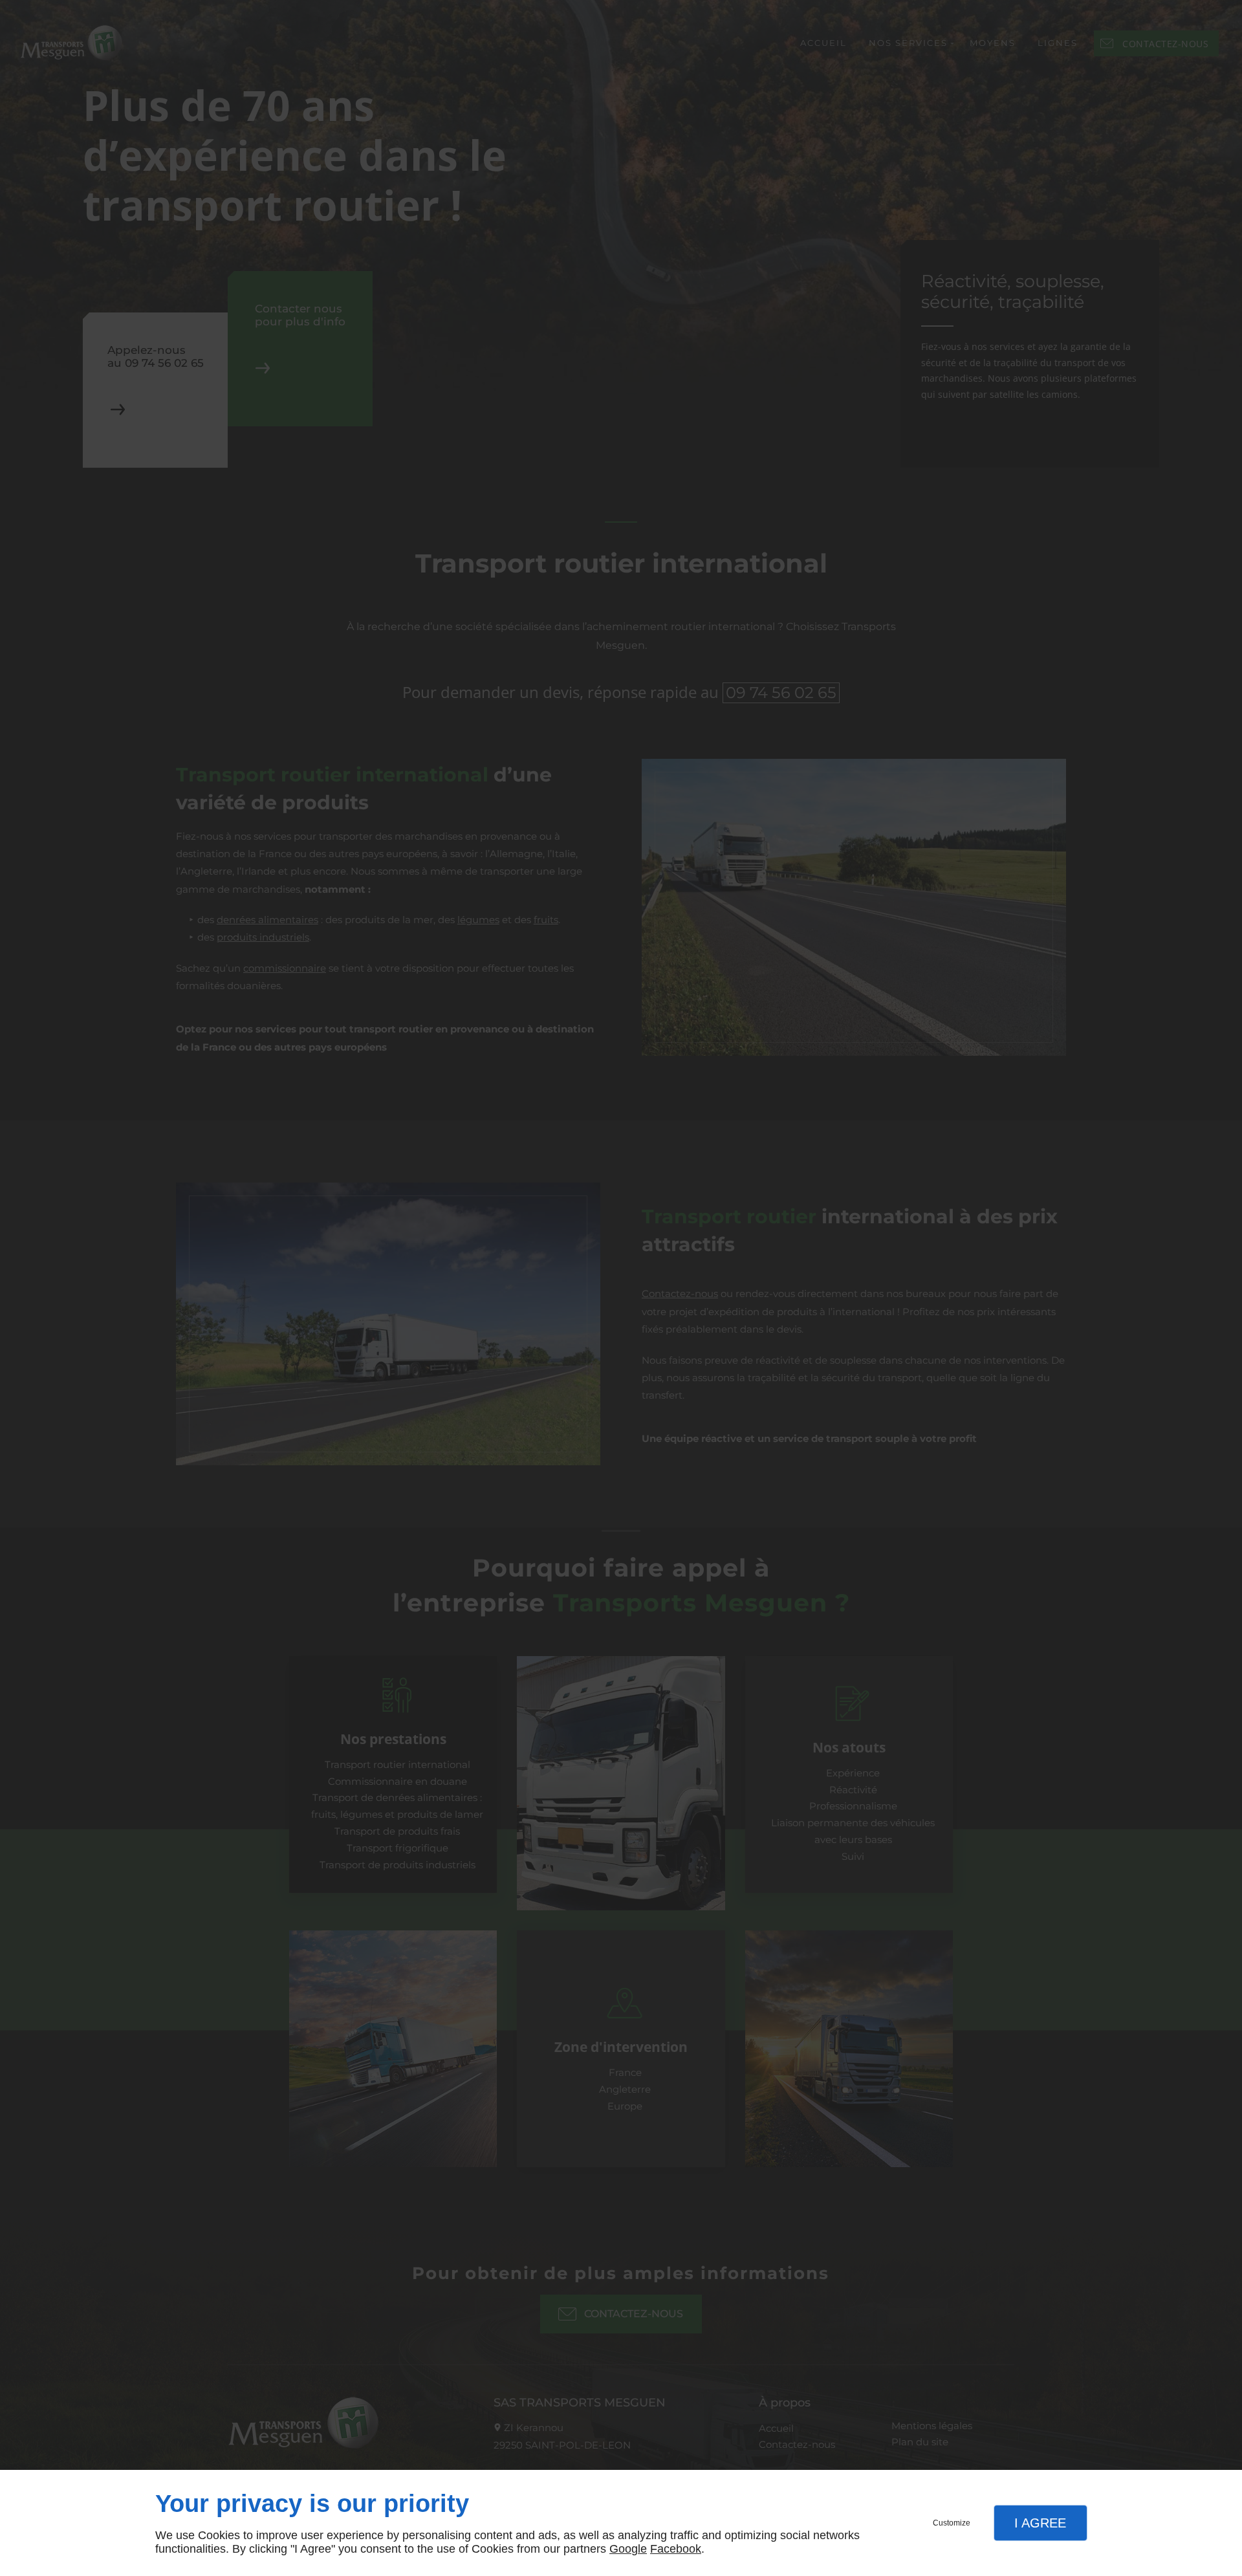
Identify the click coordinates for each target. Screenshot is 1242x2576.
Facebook (676, 2549)
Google (628, 2549)
